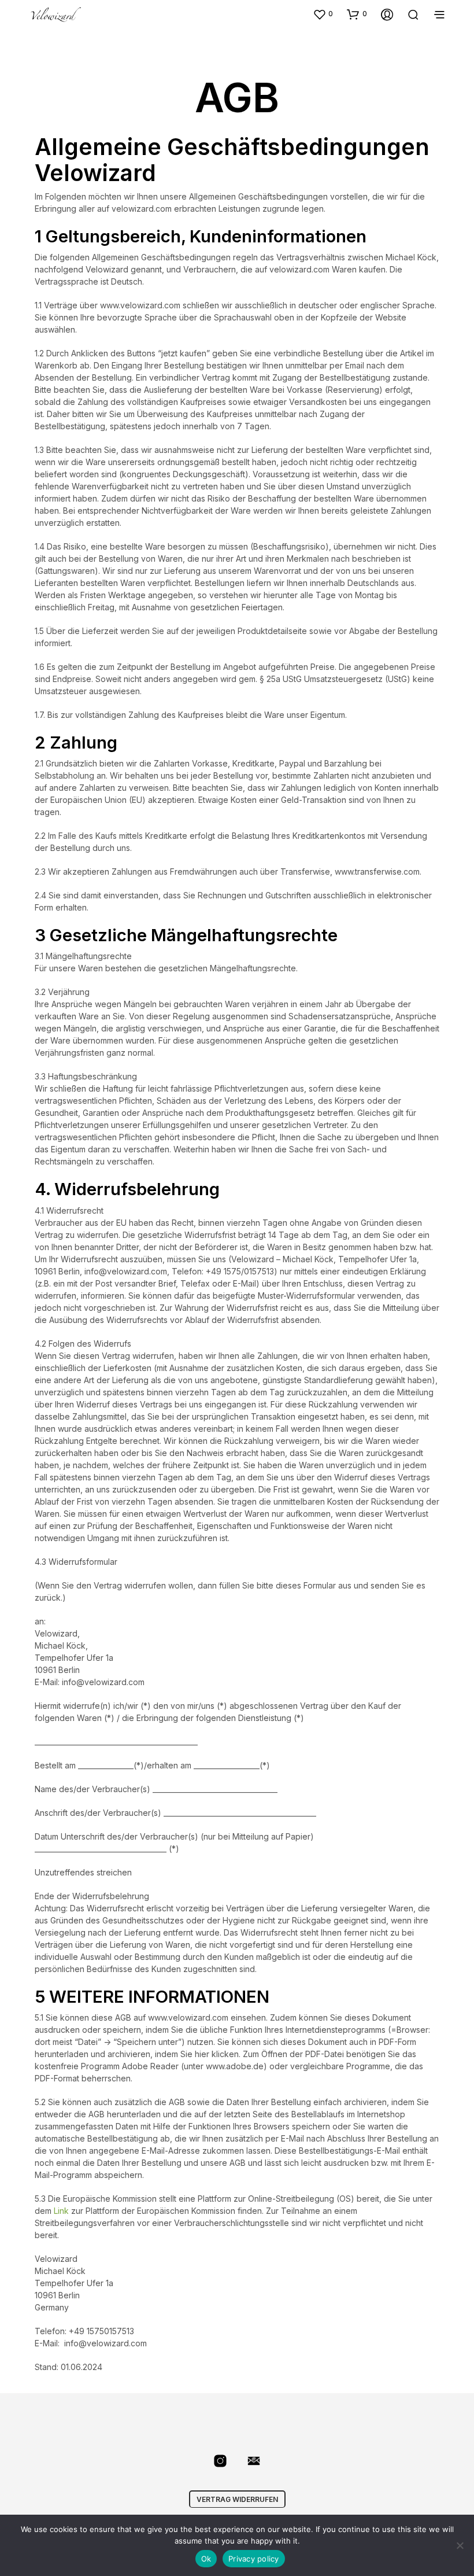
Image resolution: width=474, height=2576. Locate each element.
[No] (460, 2545)
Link (61, 2211)
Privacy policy (254, 2559)
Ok (206, 2559)
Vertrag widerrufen (237, 2499)
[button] (323, 14)
